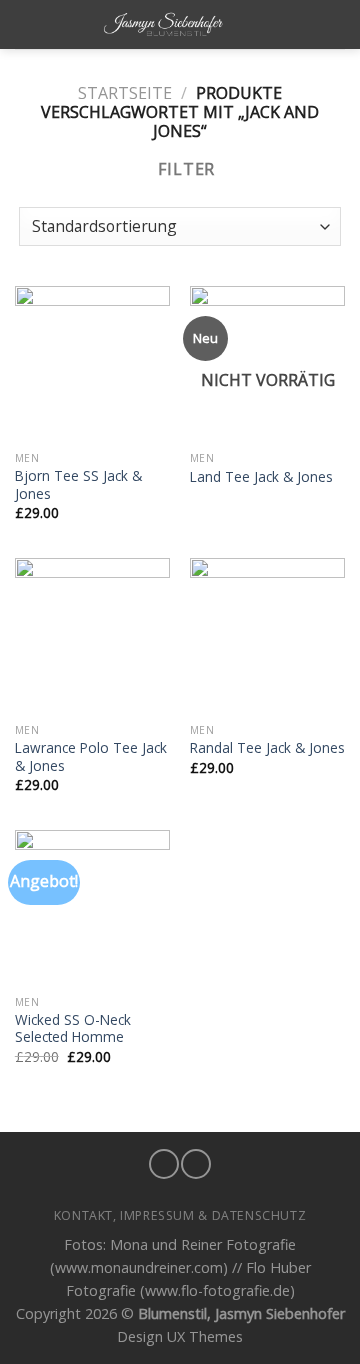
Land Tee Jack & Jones (261, 477)
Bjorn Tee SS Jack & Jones (78, 484)
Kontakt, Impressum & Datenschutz (180, 1215)
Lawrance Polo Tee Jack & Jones (91, 756)
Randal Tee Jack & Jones (267, 748)
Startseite (125, 93)
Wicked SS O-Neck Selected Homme (73, 1028)
